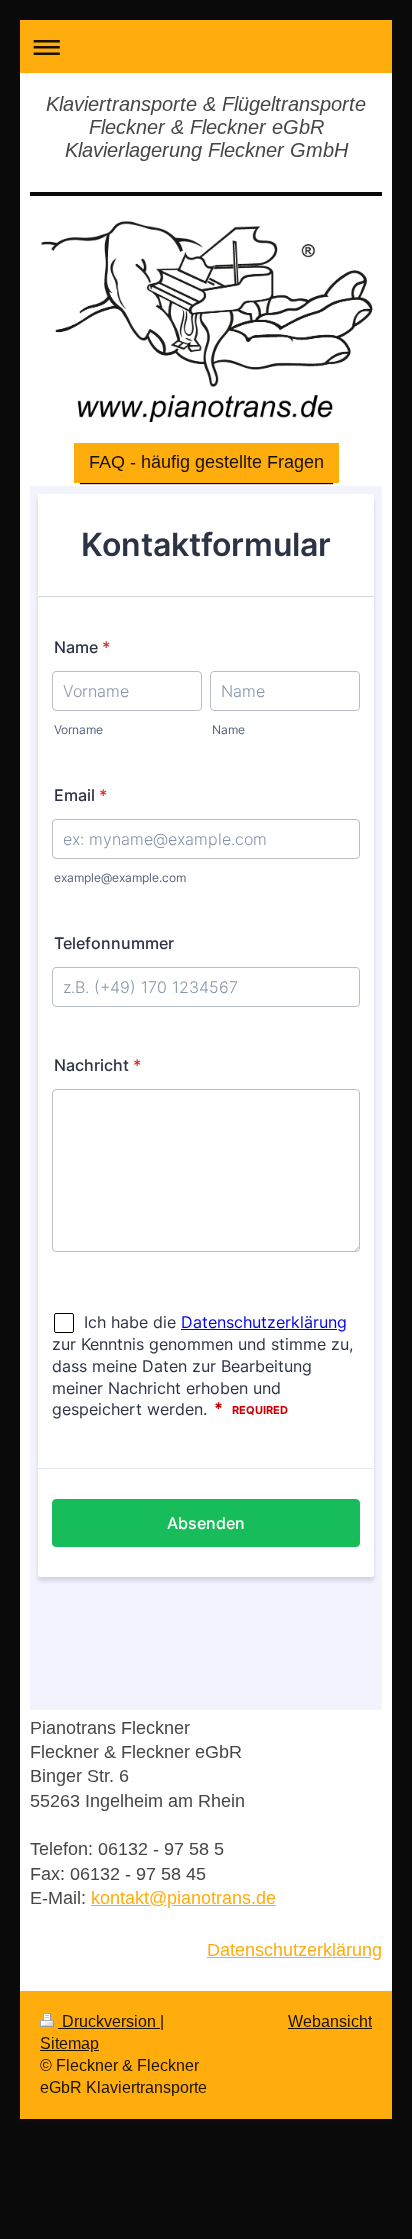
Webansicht (330, 2021)
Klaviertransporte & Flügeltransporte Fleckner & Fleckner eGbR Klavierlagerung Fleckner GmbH (206, 127)
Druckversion (109, 2021)
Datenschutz (257, 1949)
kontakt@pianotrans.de (183, 1897)
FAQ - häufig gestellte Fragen (206, 461)
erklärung (344, 1949)
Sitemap (69, 2043)
